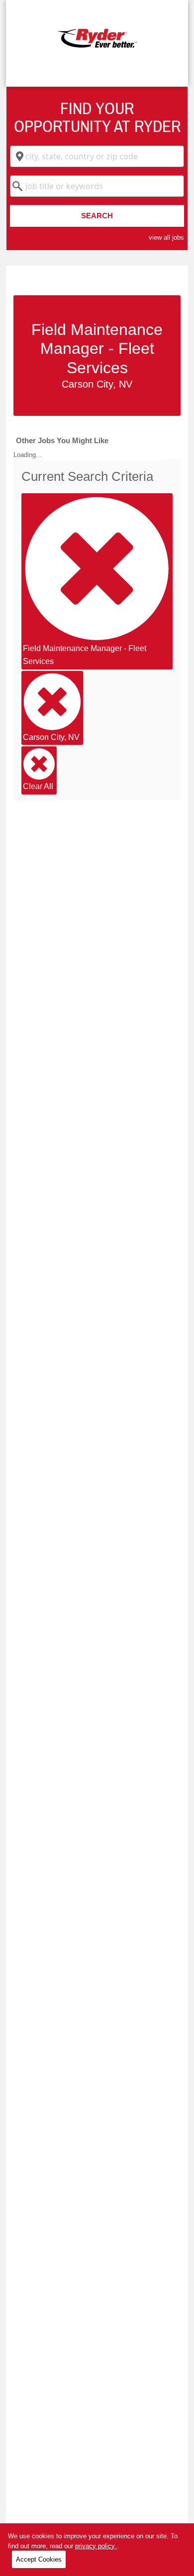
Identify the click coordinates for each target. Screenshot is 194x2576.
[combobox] (97, 156)
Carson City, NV (51, 737)
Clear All (38, 786)
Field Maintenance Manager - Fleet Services (85, 655)
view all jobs (166, 237)
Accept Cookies (39, 2559)
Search (97, 216)
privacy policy (96, 2546)
